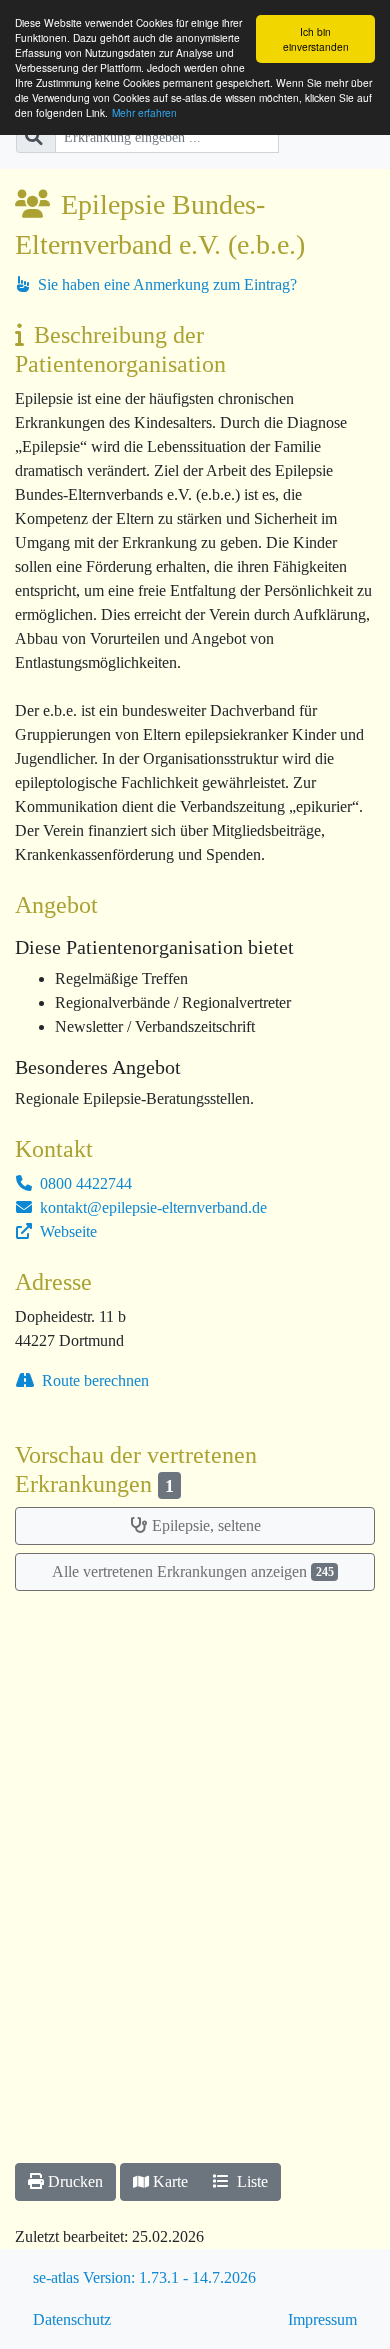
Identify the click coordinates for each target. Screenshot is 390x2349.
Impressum (322, 2319)
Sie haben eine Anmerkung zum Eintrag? (165, 284)
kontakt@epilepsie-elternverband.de (151, 1207)
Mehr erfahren (144, 112)
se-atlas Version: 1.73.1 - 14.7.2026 (144, 2277)
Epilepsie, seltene (206, 1525)
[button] (65, 2182)
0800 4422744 (84, 1183)
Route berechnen (93, 1380)
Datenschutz (72, 2319)
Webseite (66, 1231)
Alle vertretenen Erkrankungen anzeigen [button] (193, 1571)
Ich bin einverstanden (316, 39)
